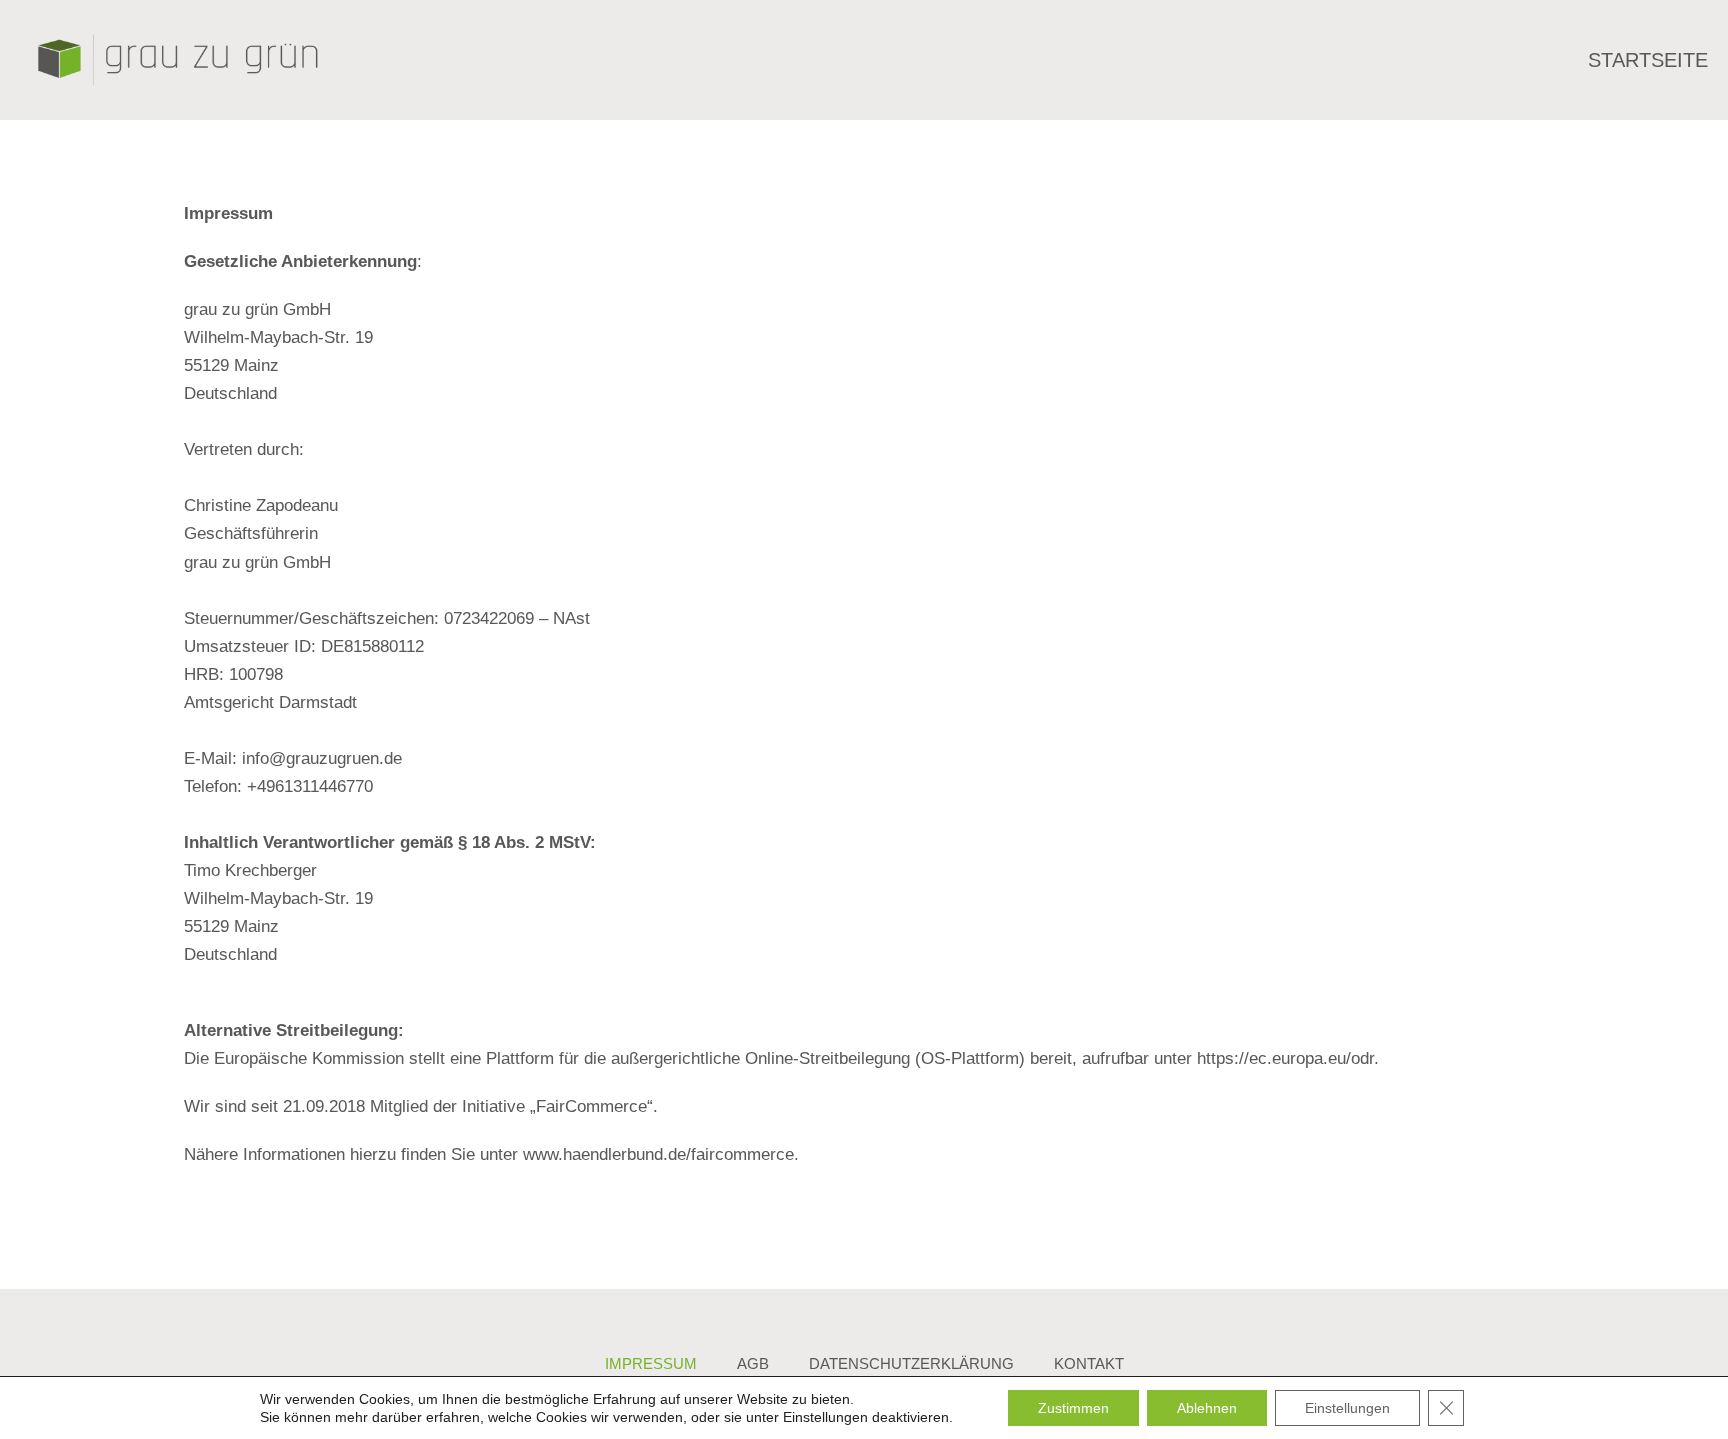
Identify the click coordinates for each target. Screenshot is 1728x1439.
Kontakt (1089, 1363)
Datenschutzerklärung (911, 1363)
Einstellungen (825, 1417)
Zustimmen (1073, 1408)
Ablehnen (1207, 1408)
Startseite (1648, 60)
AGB (753, 1363)
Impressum (651, 1363)
